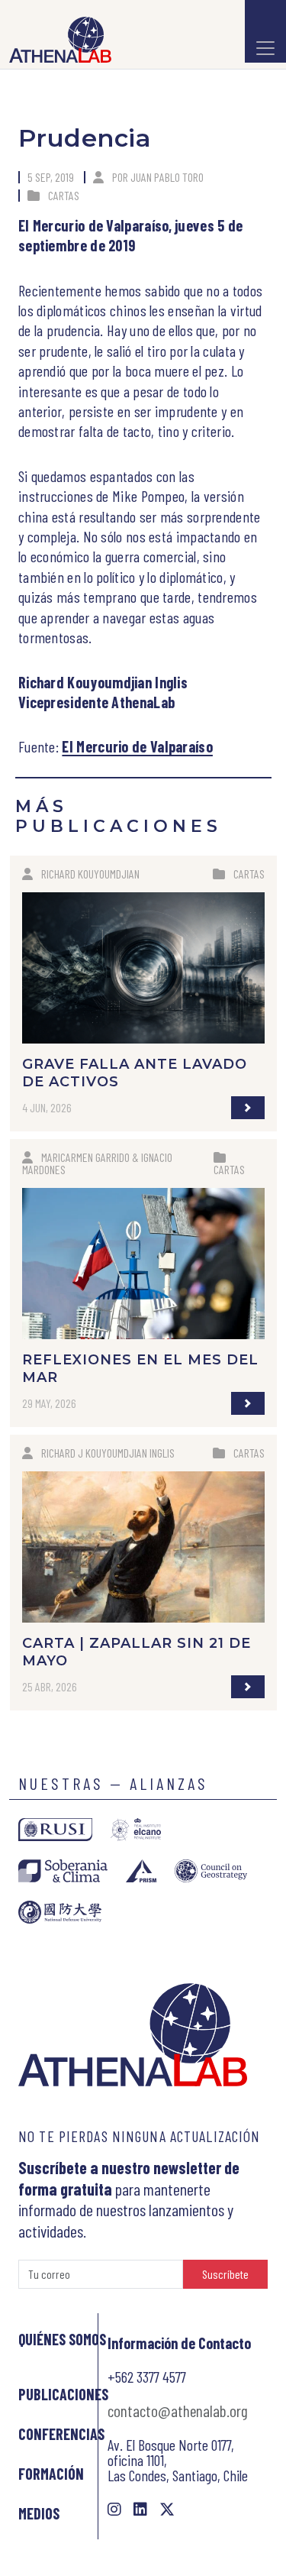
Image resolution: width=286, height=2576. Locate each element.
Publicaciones (63, 2394)
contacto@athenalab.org (178, 2410)
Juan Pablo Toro (167, 177)
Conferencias (61, 2434)
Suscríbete (225, 2274)
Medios (39, 2513)
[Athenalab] (56, 40)
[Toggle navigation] (265, 31)
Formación (51, 2474)
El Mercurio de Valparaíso (137, 746)
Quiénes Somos (62, 2339)
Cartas (64, 195)
